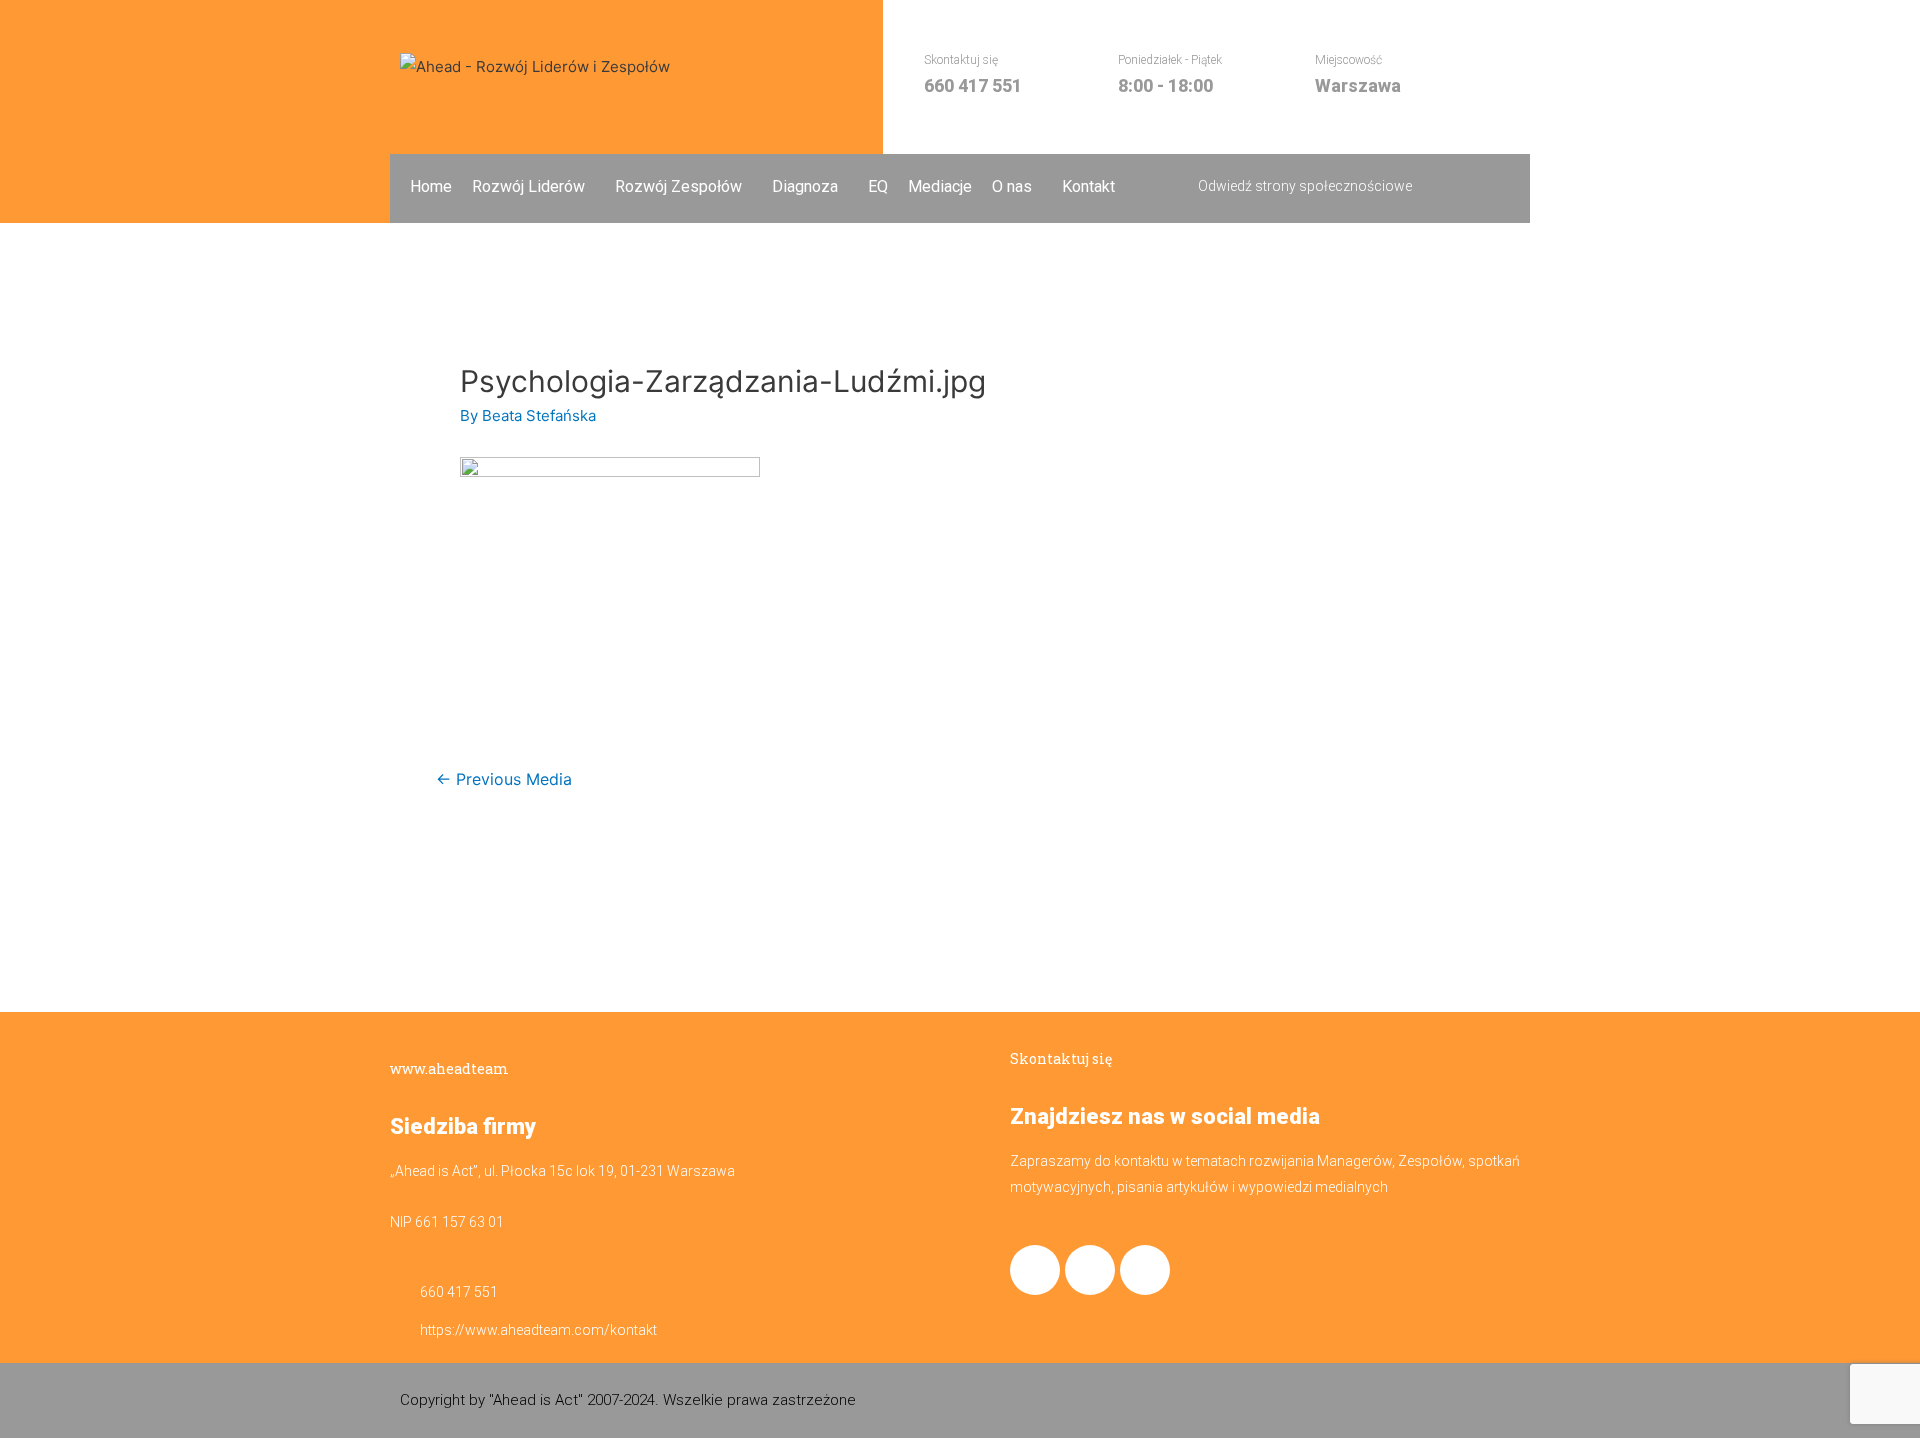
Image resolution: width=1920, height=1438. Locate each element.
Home (431, 186)
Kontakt (1088, 186)
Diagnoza (805, 186)
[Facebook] (1035, 1270)
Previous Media (504, 779)
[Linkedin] (1145, 1270)
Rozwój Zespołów (678, 186)
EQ (878, 186)
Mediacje (940, 186)
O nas (1012, 186)
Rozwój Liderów (528, 186)
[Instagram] (1090, 1270)
